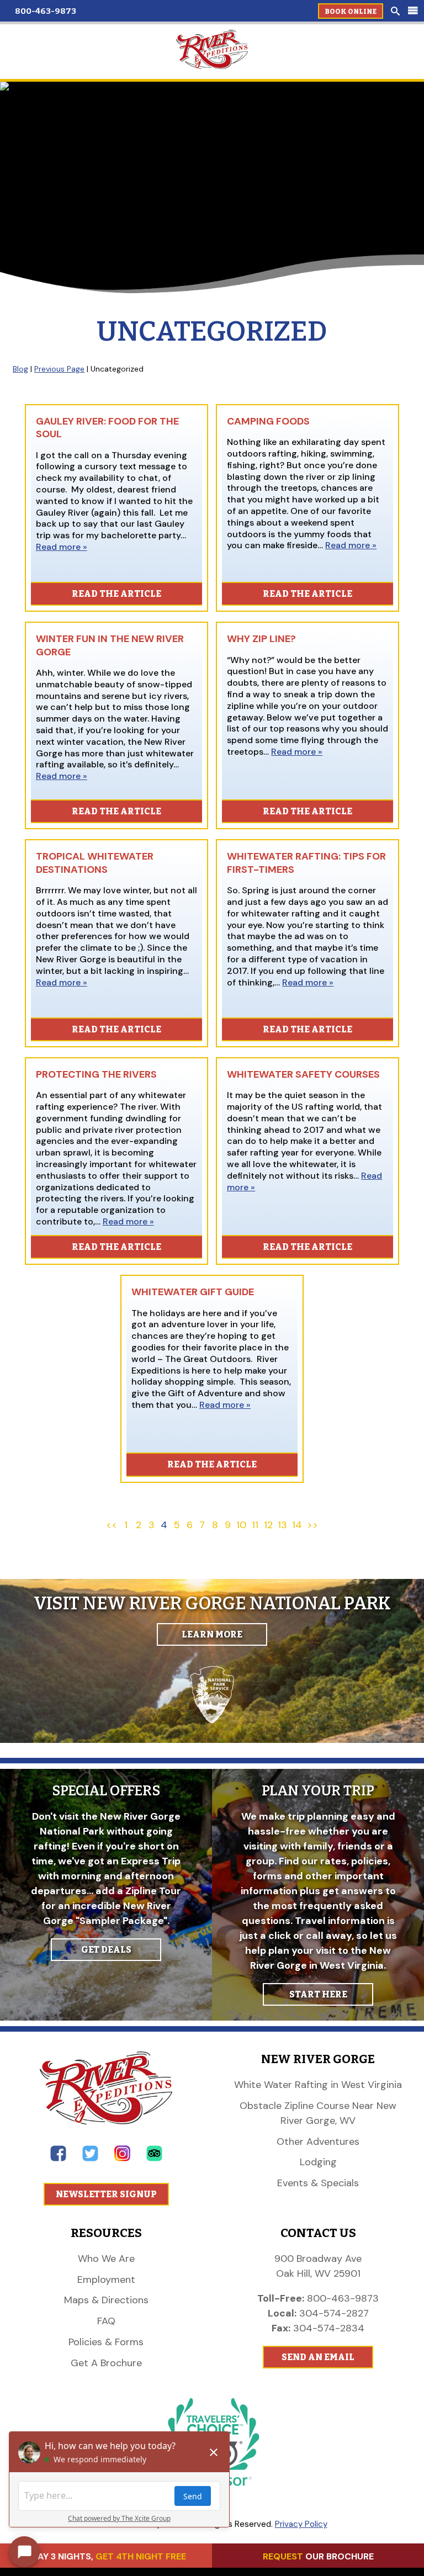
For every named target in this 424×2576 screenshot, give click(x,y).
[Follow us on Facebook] (58, 2158)
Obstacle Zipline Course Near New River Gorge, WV (318, 2113)
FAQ (106, 2321)
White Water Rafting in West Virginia (318, 2085)
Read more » (62, 547)
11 (255, 1525)
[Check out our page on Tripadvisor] (154, 2158)
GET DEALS (106, 1950)
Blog (20, 369)
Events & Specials (318, 2183)
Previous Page (59, 369)
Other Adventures (318, 2142)
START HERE (318, 1994)
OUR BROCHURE (318, 2556)
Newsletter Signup (106, 2194)
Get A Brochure (106, 2363)
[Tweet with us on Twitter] (90, 2158)
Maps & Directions (106, 2300)
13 (282, 1525)
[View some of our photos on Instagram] (122, 2158)
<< (112, 1525)
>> (312, 1525)
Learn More (212, 1634)
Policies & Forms (106, 2342)
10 (241, 1525)
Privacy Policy (301, 2524)
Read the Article (116, 594)
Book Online (351, 12)
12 (268, 1525)
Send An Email (318, 2357)
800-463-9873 (46, 11)
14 (297, 1525)
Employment (106, 2280)
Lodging (318, 2162)
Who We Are (106, 2259)
